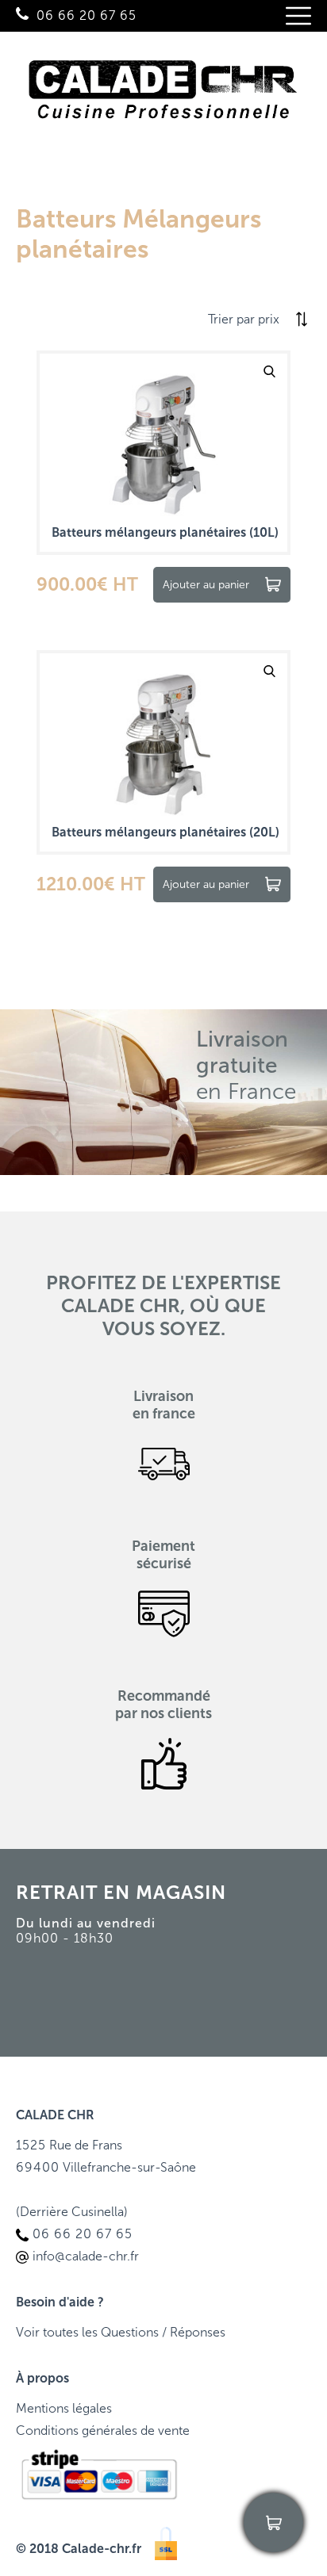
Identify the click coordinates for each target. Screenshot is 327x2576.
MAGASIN (181, 1892)
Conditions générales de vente (103, 2431)
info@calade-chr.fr (86, 2256)
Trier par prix (244, 319)
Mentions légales (64, 2408)
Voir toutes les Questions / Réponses (121, 2332)
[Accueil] (163, 94)
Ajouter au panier (206, 585)
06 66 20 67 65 (87, 15)
